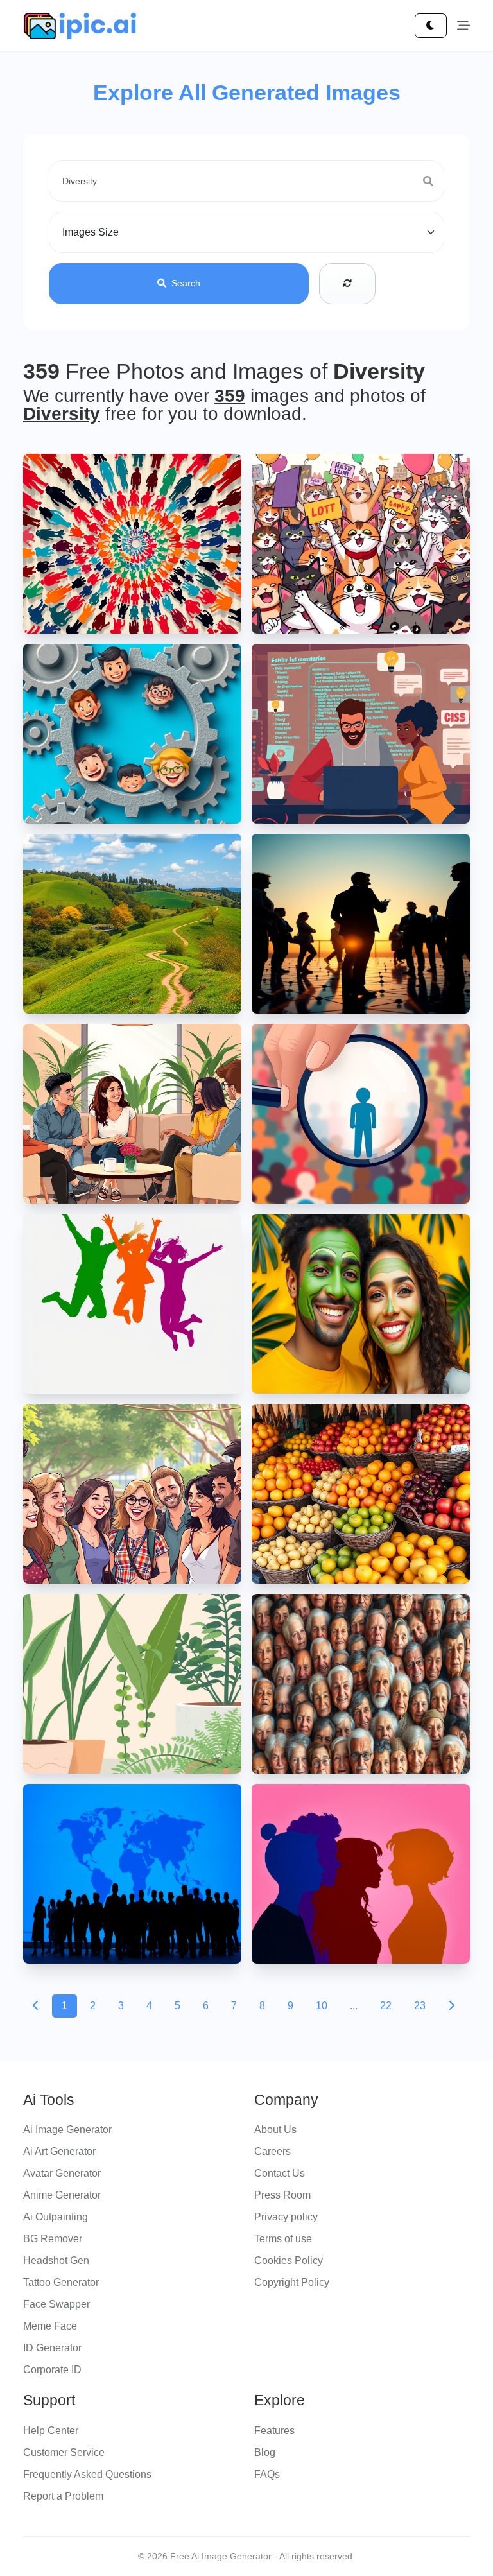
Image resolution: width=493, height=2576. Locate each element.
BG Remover (53, 2239)
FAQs (267, 2474)
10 (322, 2006)
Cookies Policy (289, 2260)
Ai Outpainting (56, 2217)
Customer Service (64, 2452)
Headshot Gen (56, 2260)
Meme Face (50, 2326)
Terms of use (283, 2239)
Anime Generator (62, 2195)
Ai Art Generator (59, 2151)
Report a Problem (63, 2496)
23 (420, 2006)
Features (274, 2431)
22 (386, 2006)
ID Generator (52, 2348)
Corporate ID (52, 2370)
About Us (275, 2130)
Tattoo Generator (61, 2282)
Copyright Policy (292, 2282)
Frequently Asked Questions (87, 2474)
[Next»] (451, 2006)
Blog (265, 2452)
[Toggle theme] (431, 26)
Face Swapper (56, 2304)
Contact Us (280, 2173)
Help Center (51, 2431)
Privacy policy (286, 2217)
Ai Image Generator (67, 2130)
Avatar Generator (62, 2173)
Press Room (282, 2195)
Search (186, 283)
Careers (272, 2151)
